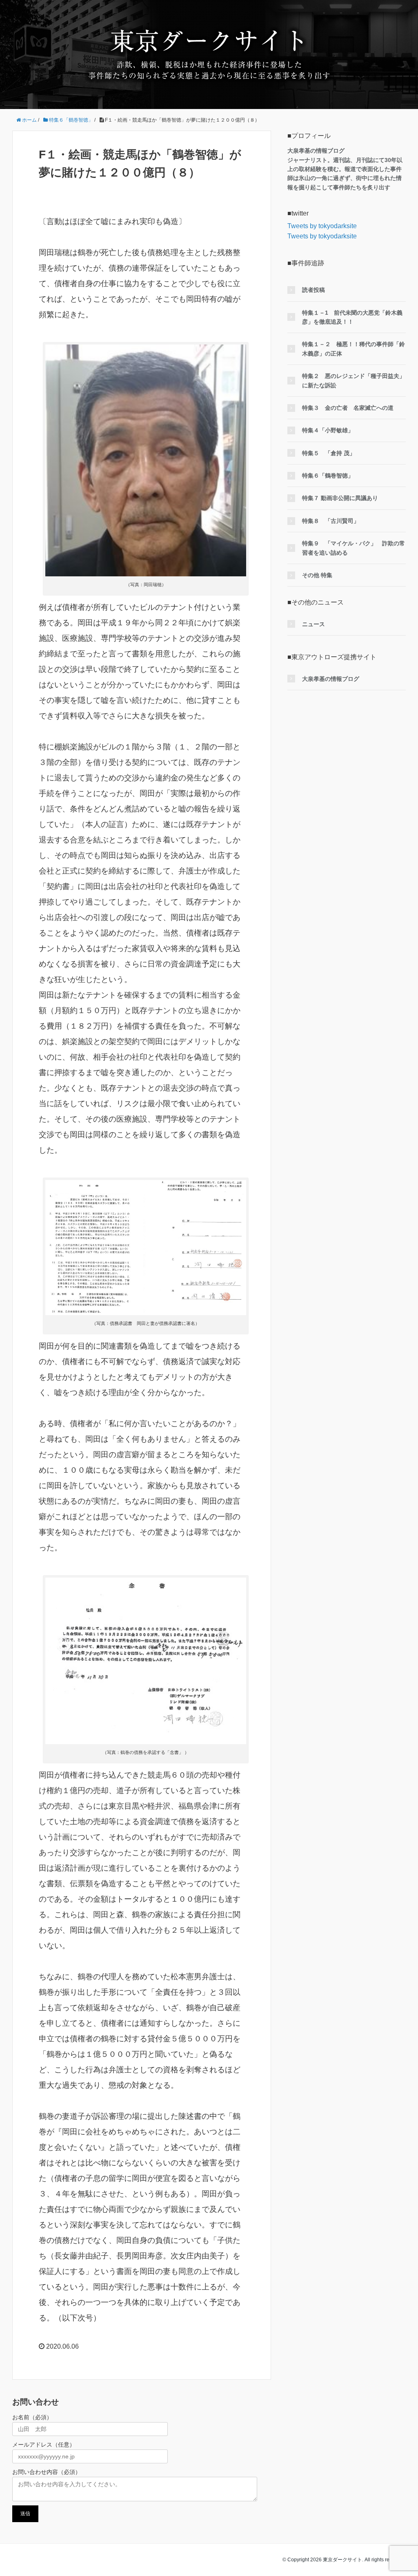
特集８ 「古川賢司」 (331, 521)
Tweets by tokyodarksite (322, 226)
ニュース (313, 624)
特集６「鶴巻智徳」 (328, 476)
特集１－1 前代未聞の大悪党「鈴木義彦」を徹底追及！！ (352, 317)
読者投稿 (313, 290)
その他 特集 (317, 575)
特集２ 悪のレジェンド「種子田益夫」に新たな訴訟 (354, 380)
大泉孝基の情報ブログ (331, 679)
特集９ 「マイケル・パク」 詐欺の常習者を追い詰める (354, 548)
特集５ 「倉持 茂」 (329, 453)
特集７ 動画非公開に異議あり (340, 498)
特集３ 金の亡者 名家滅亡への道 (348, 408)
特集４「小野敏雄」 (328, 430)
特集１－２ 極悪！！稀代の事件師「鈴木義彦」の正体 (354, 349)
